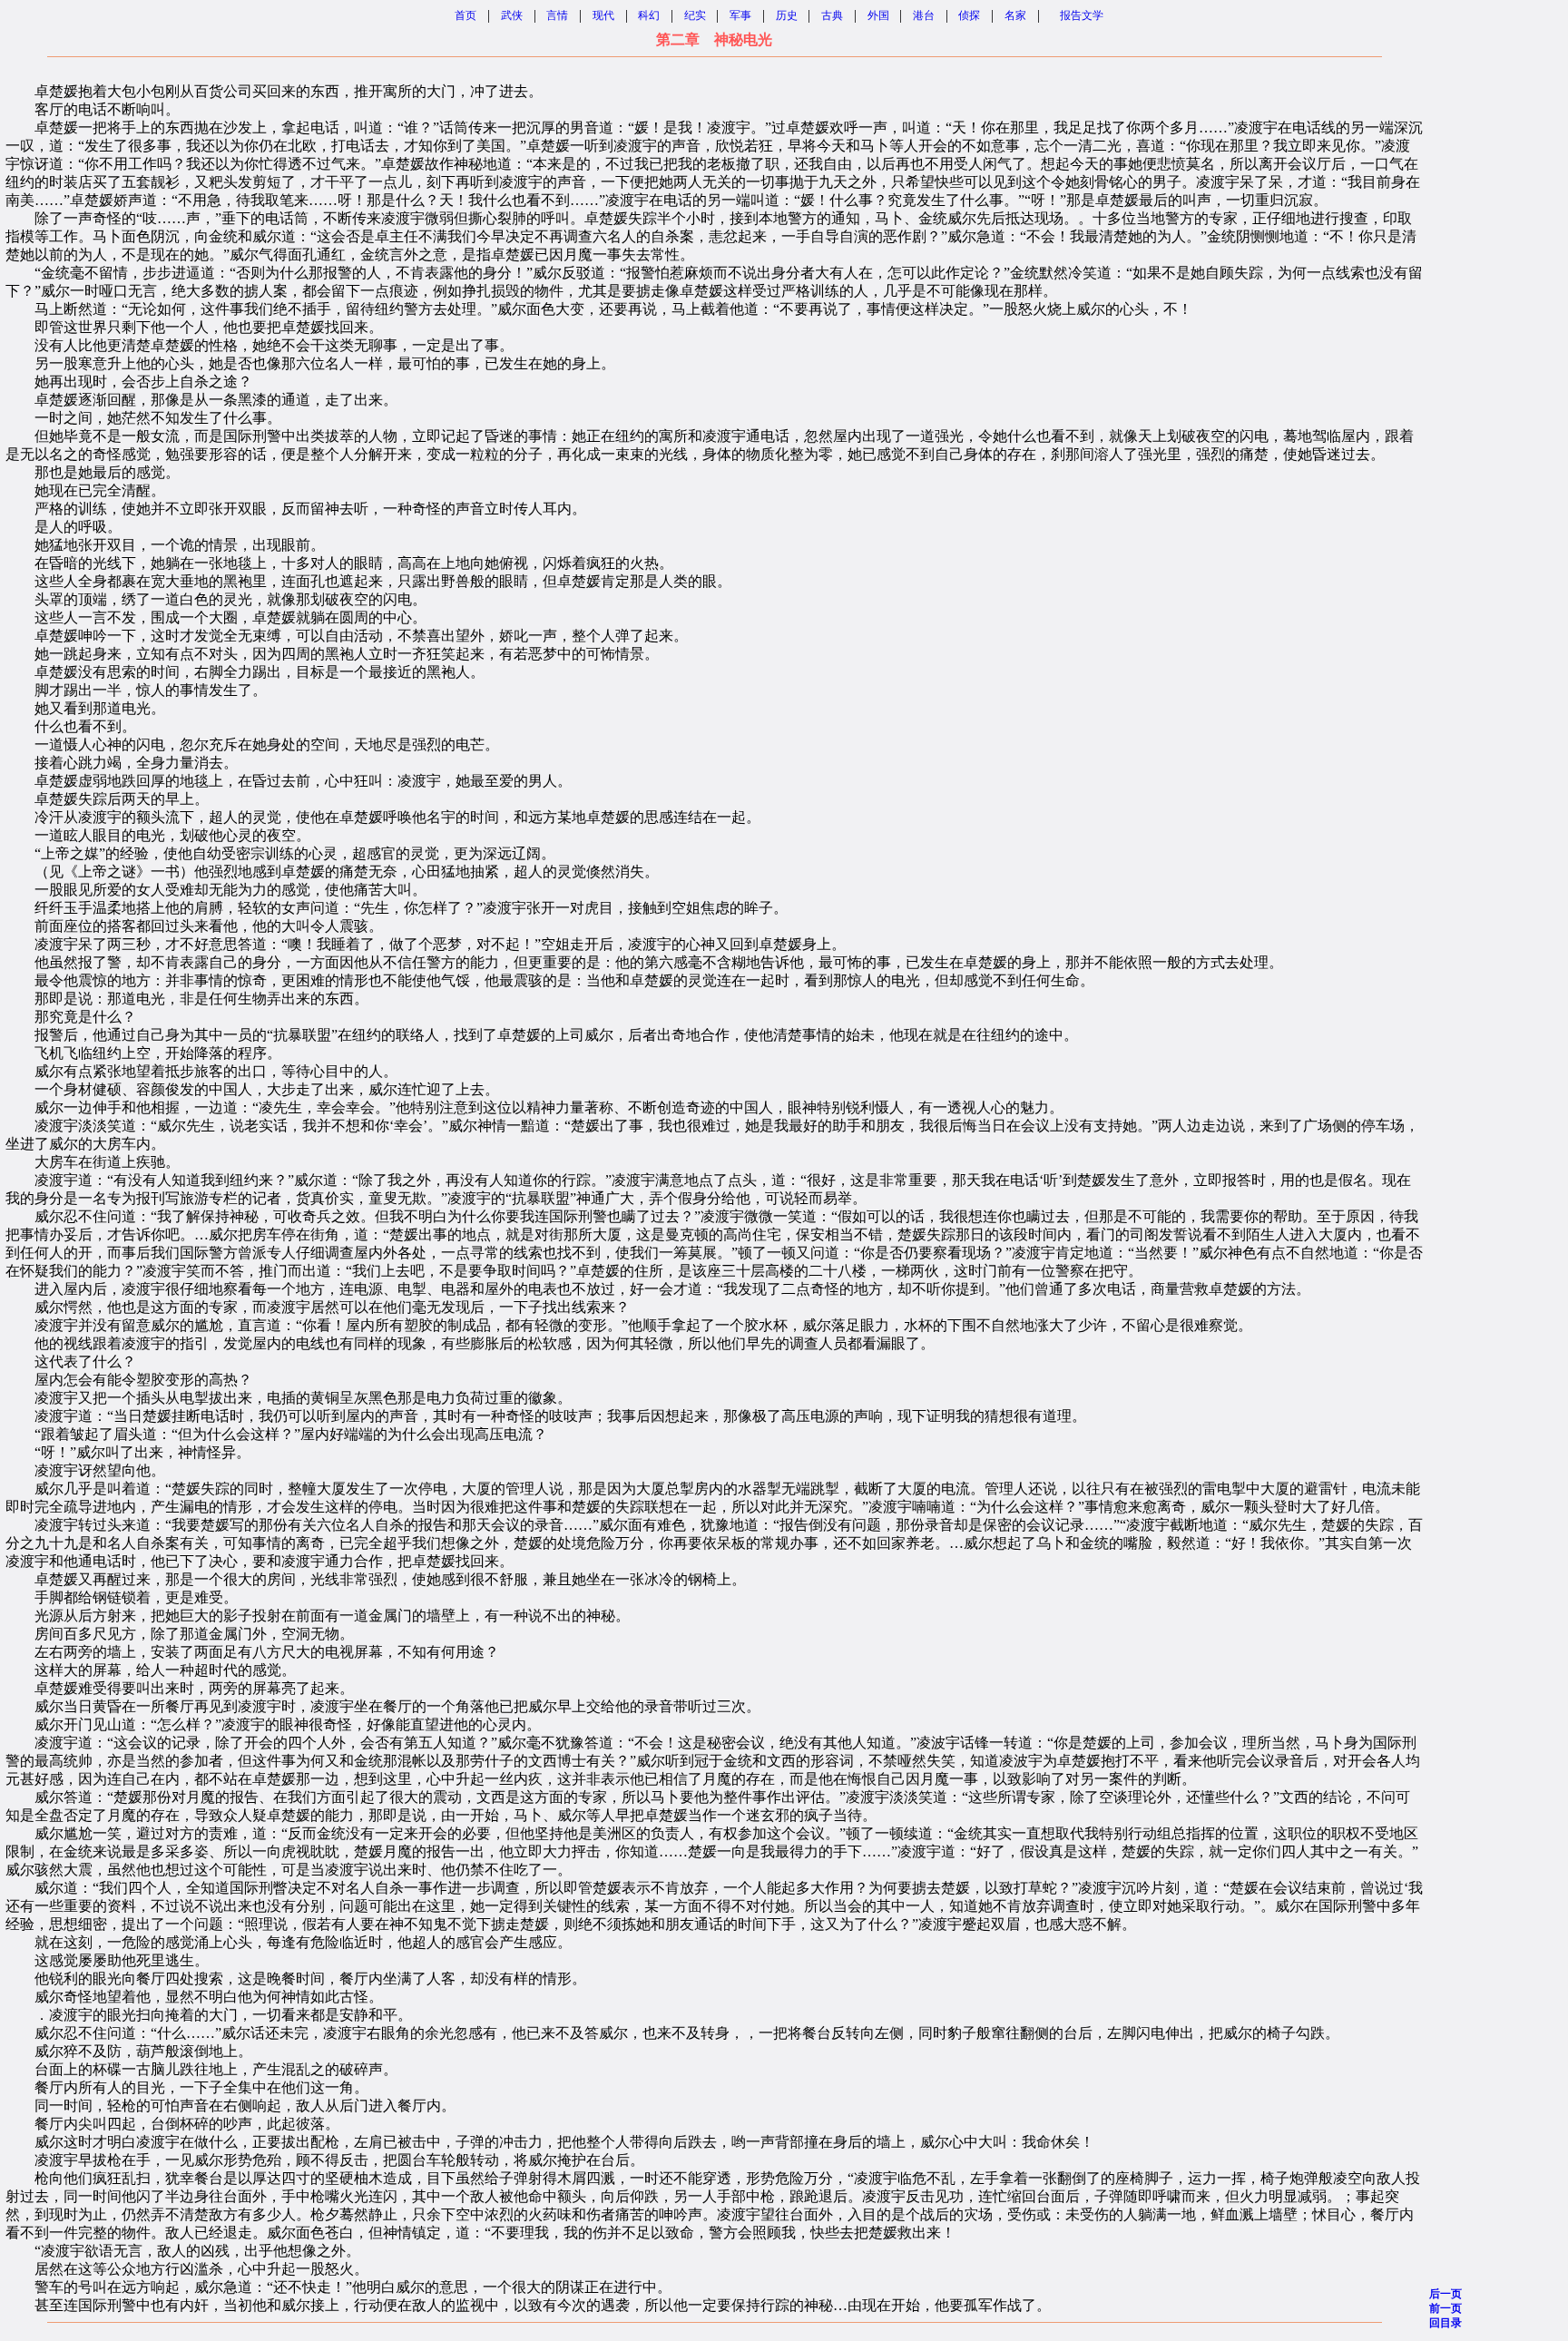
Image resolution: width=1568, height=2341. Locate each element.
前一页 (1445, 2308)
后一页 (1445, 2294)
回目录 (1445, 2323)
